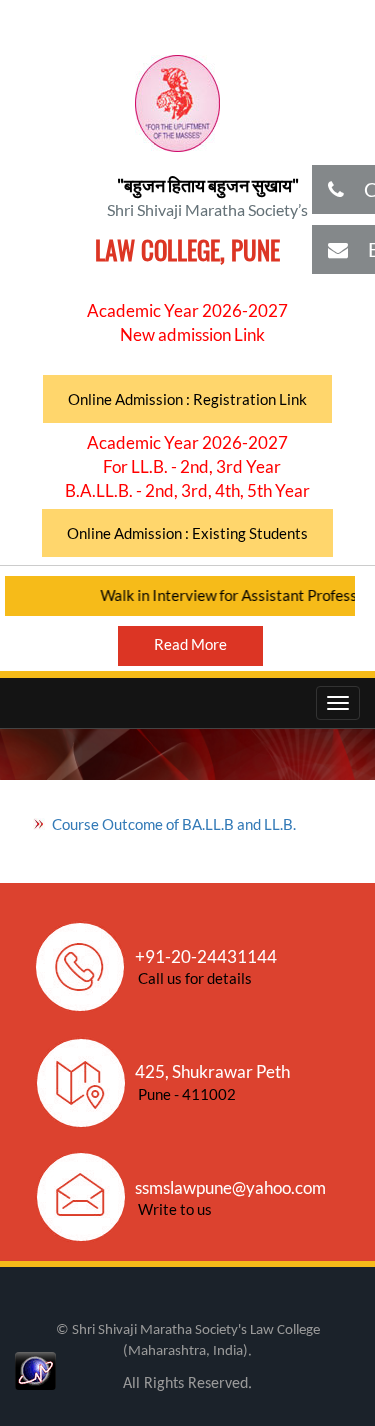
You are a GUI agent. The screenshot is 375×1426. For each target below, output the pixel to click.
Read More (190, 644)
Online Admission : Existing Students (187, 533)
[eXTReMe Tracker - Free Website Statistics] (35, 1368)
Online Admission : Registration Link (187, 399)
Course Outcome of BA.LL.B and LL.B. (174, 824)
